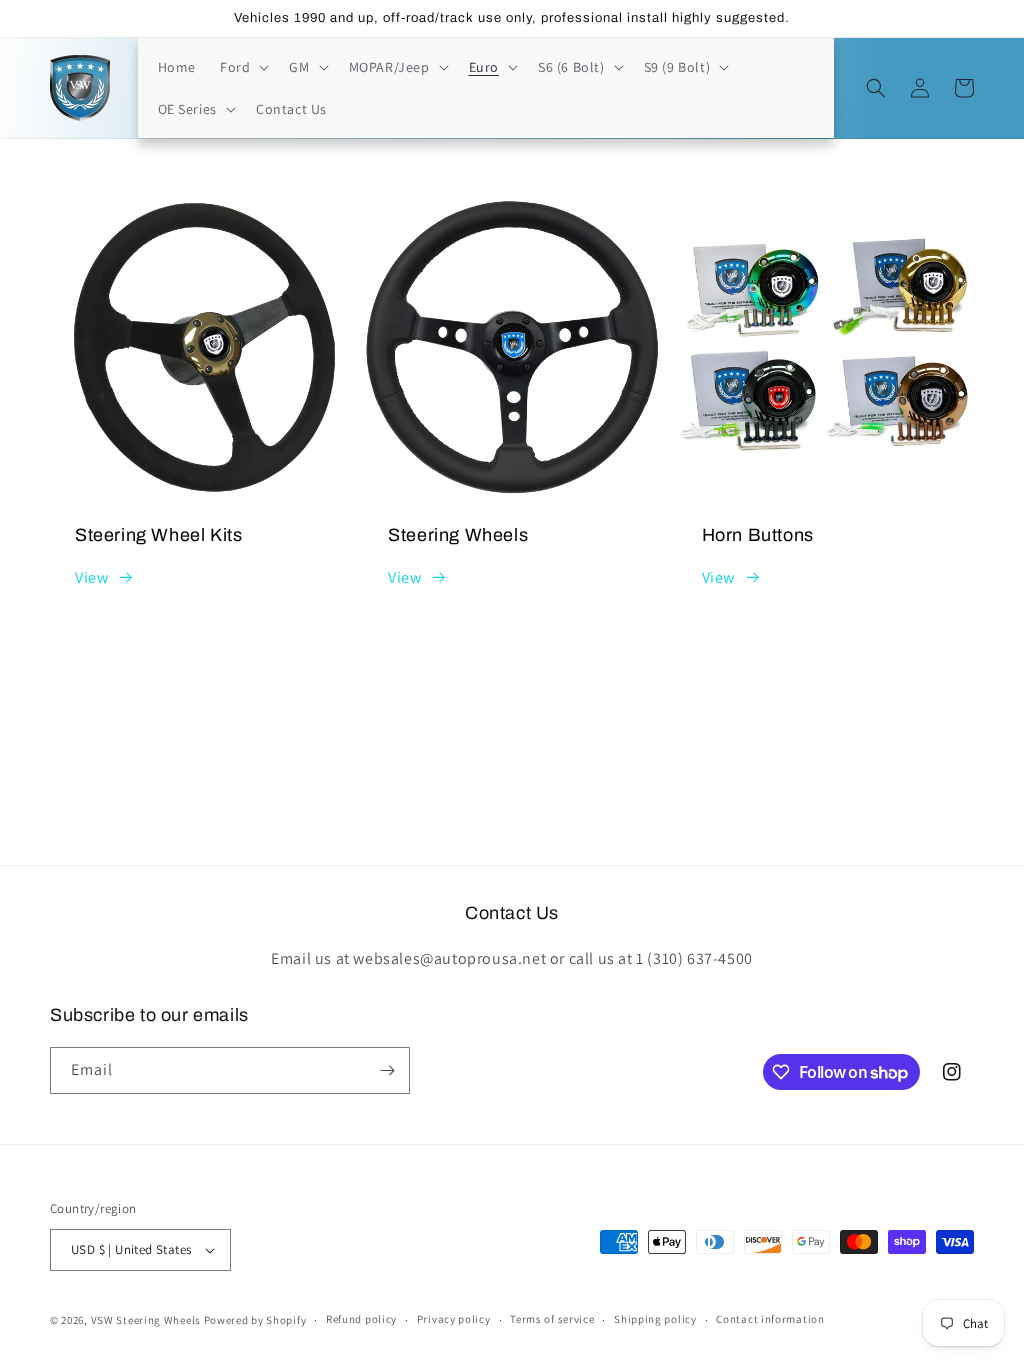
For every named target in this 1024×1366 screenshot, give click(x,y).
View (91, 577)
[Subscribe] (387, 1070)
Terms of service (552, 1319)
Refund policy (361, 1319)
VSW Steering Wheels (146, 1320)
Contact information (770, 1319)
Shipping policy (655, 1319)
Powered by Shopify (255, 1320)
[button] (242, 67)
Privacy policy (454, 1319)
